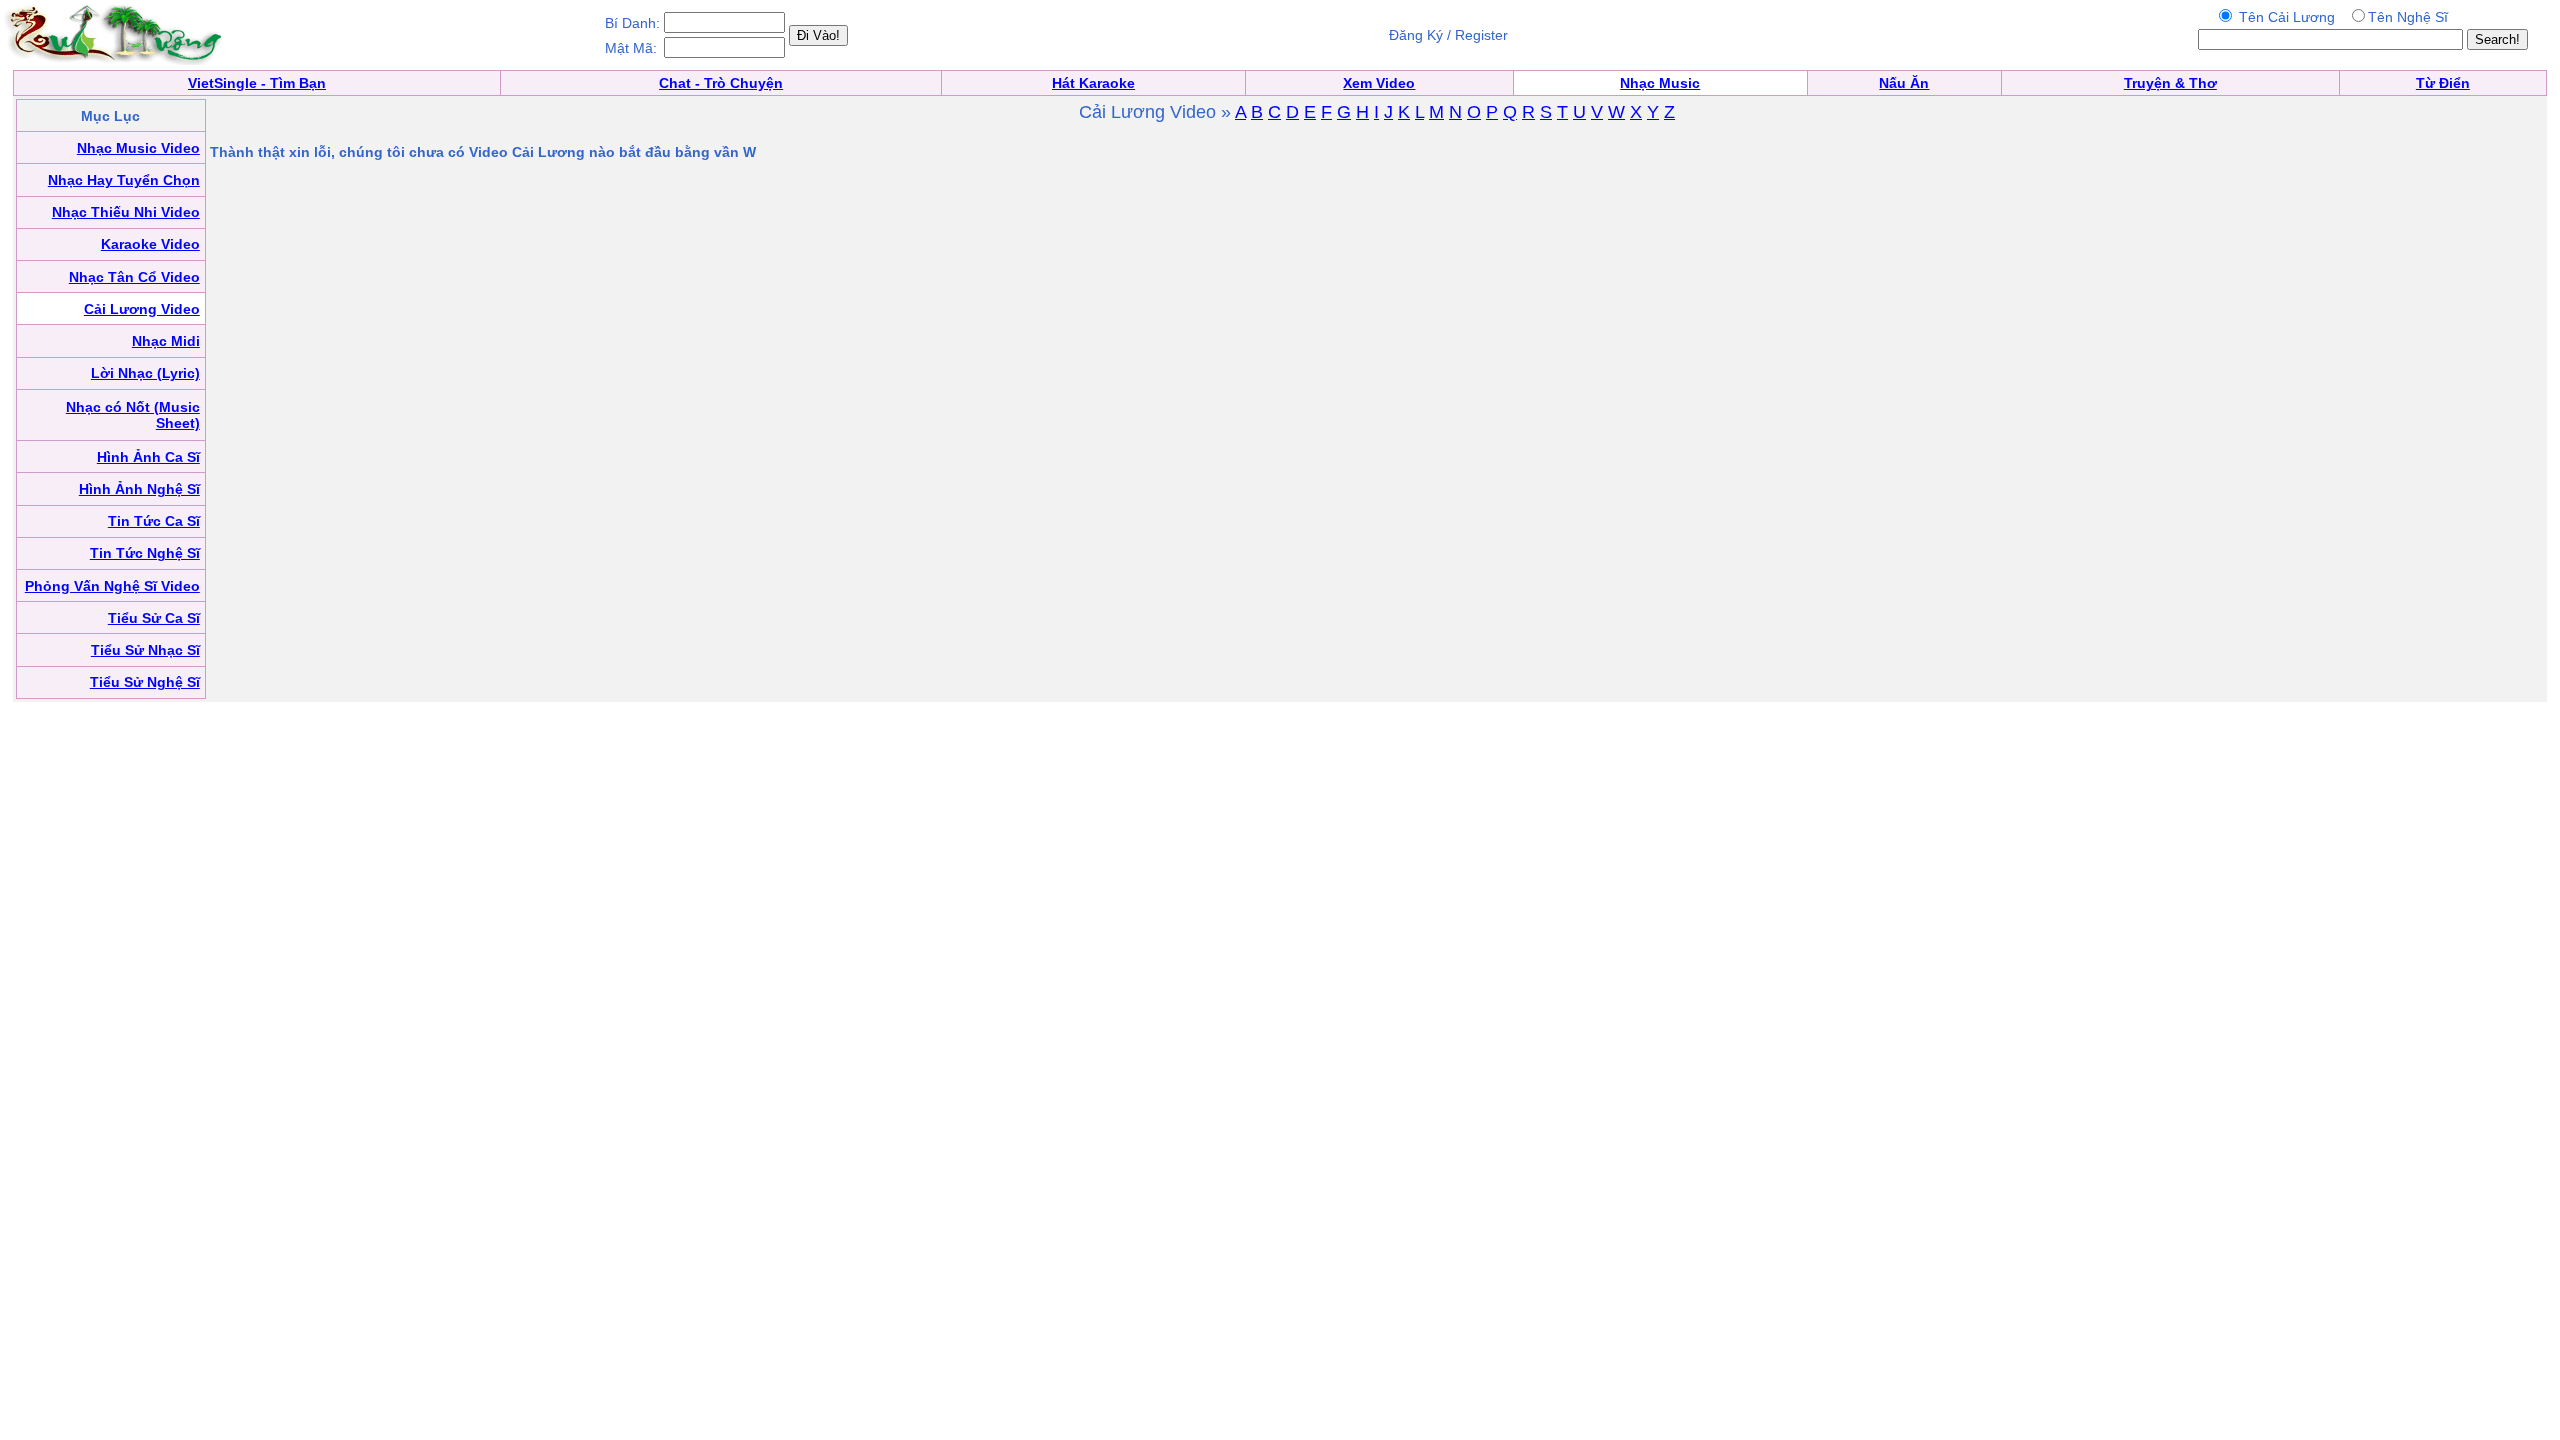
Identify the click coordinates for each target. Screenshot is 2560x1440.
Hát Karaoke (1093, 83)
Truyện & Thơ (2170, 83)
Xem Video (1379, 83)
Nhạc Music (1660, 83)
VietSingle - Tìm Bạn (257, 83)
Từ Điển (2443, 83)
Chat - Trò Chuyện (721, 83)
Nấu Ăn (1904, 83)
